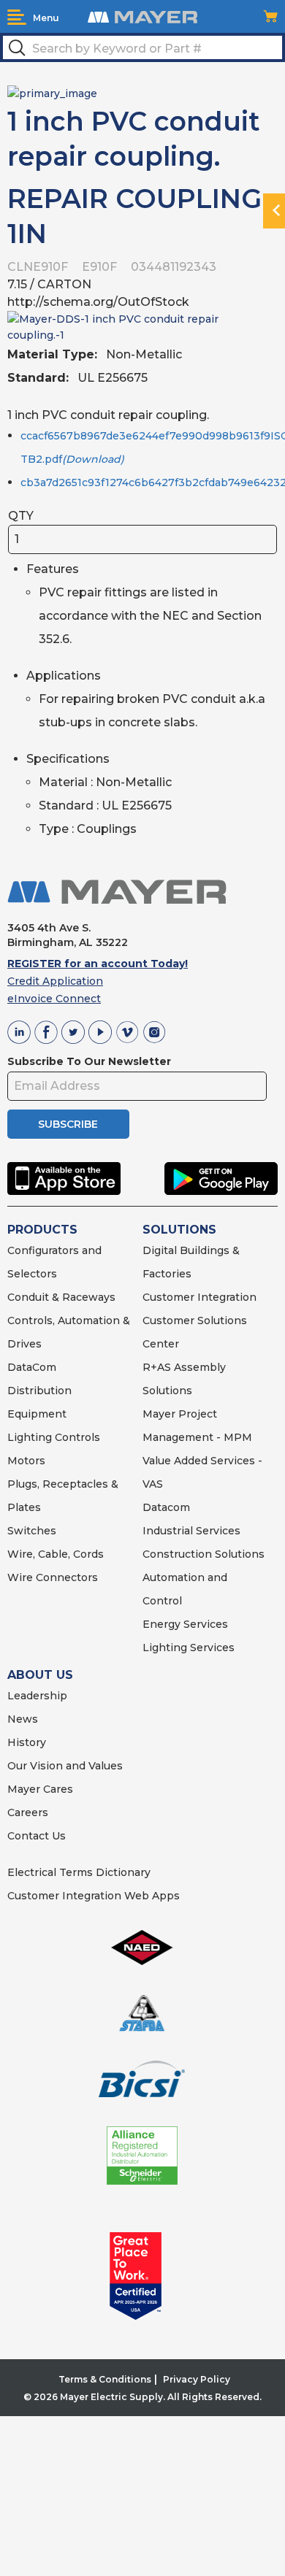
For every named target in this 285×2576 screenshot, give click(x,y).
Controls (76, 1437)
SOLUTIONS (179, 1230)
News (23, 1719)
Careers (28, 1812)
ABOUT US (40, 1675)
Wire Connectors (53, 1577)
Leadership (37, 1696)
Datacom (166, 1507)
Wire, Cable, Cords (56, 1554)
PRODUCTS (42, 1230)
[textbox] (142, 47)
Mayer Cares (40, 1789)
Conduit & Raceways (61, 1297)
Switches (32, 1531)
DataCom (32, 1367)
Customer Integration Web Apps (94, 1896)
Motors (26, 1461)
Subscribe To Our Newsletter (89, 1061)
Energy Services (185, 1624)
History (27, 1742)
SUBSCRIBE (68, 1124)
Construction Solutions (204, 1554)
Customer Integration (199, 1297)
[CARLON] (52, 93)
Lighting (30, 1437)
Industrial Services (191, 1531)
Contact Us (37, 1836)
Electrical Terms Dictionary (79, 1872)
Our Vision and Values (65, 1766)
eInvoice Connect (54, 999)
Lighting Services (189, 1648)
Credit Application (55, 981)
